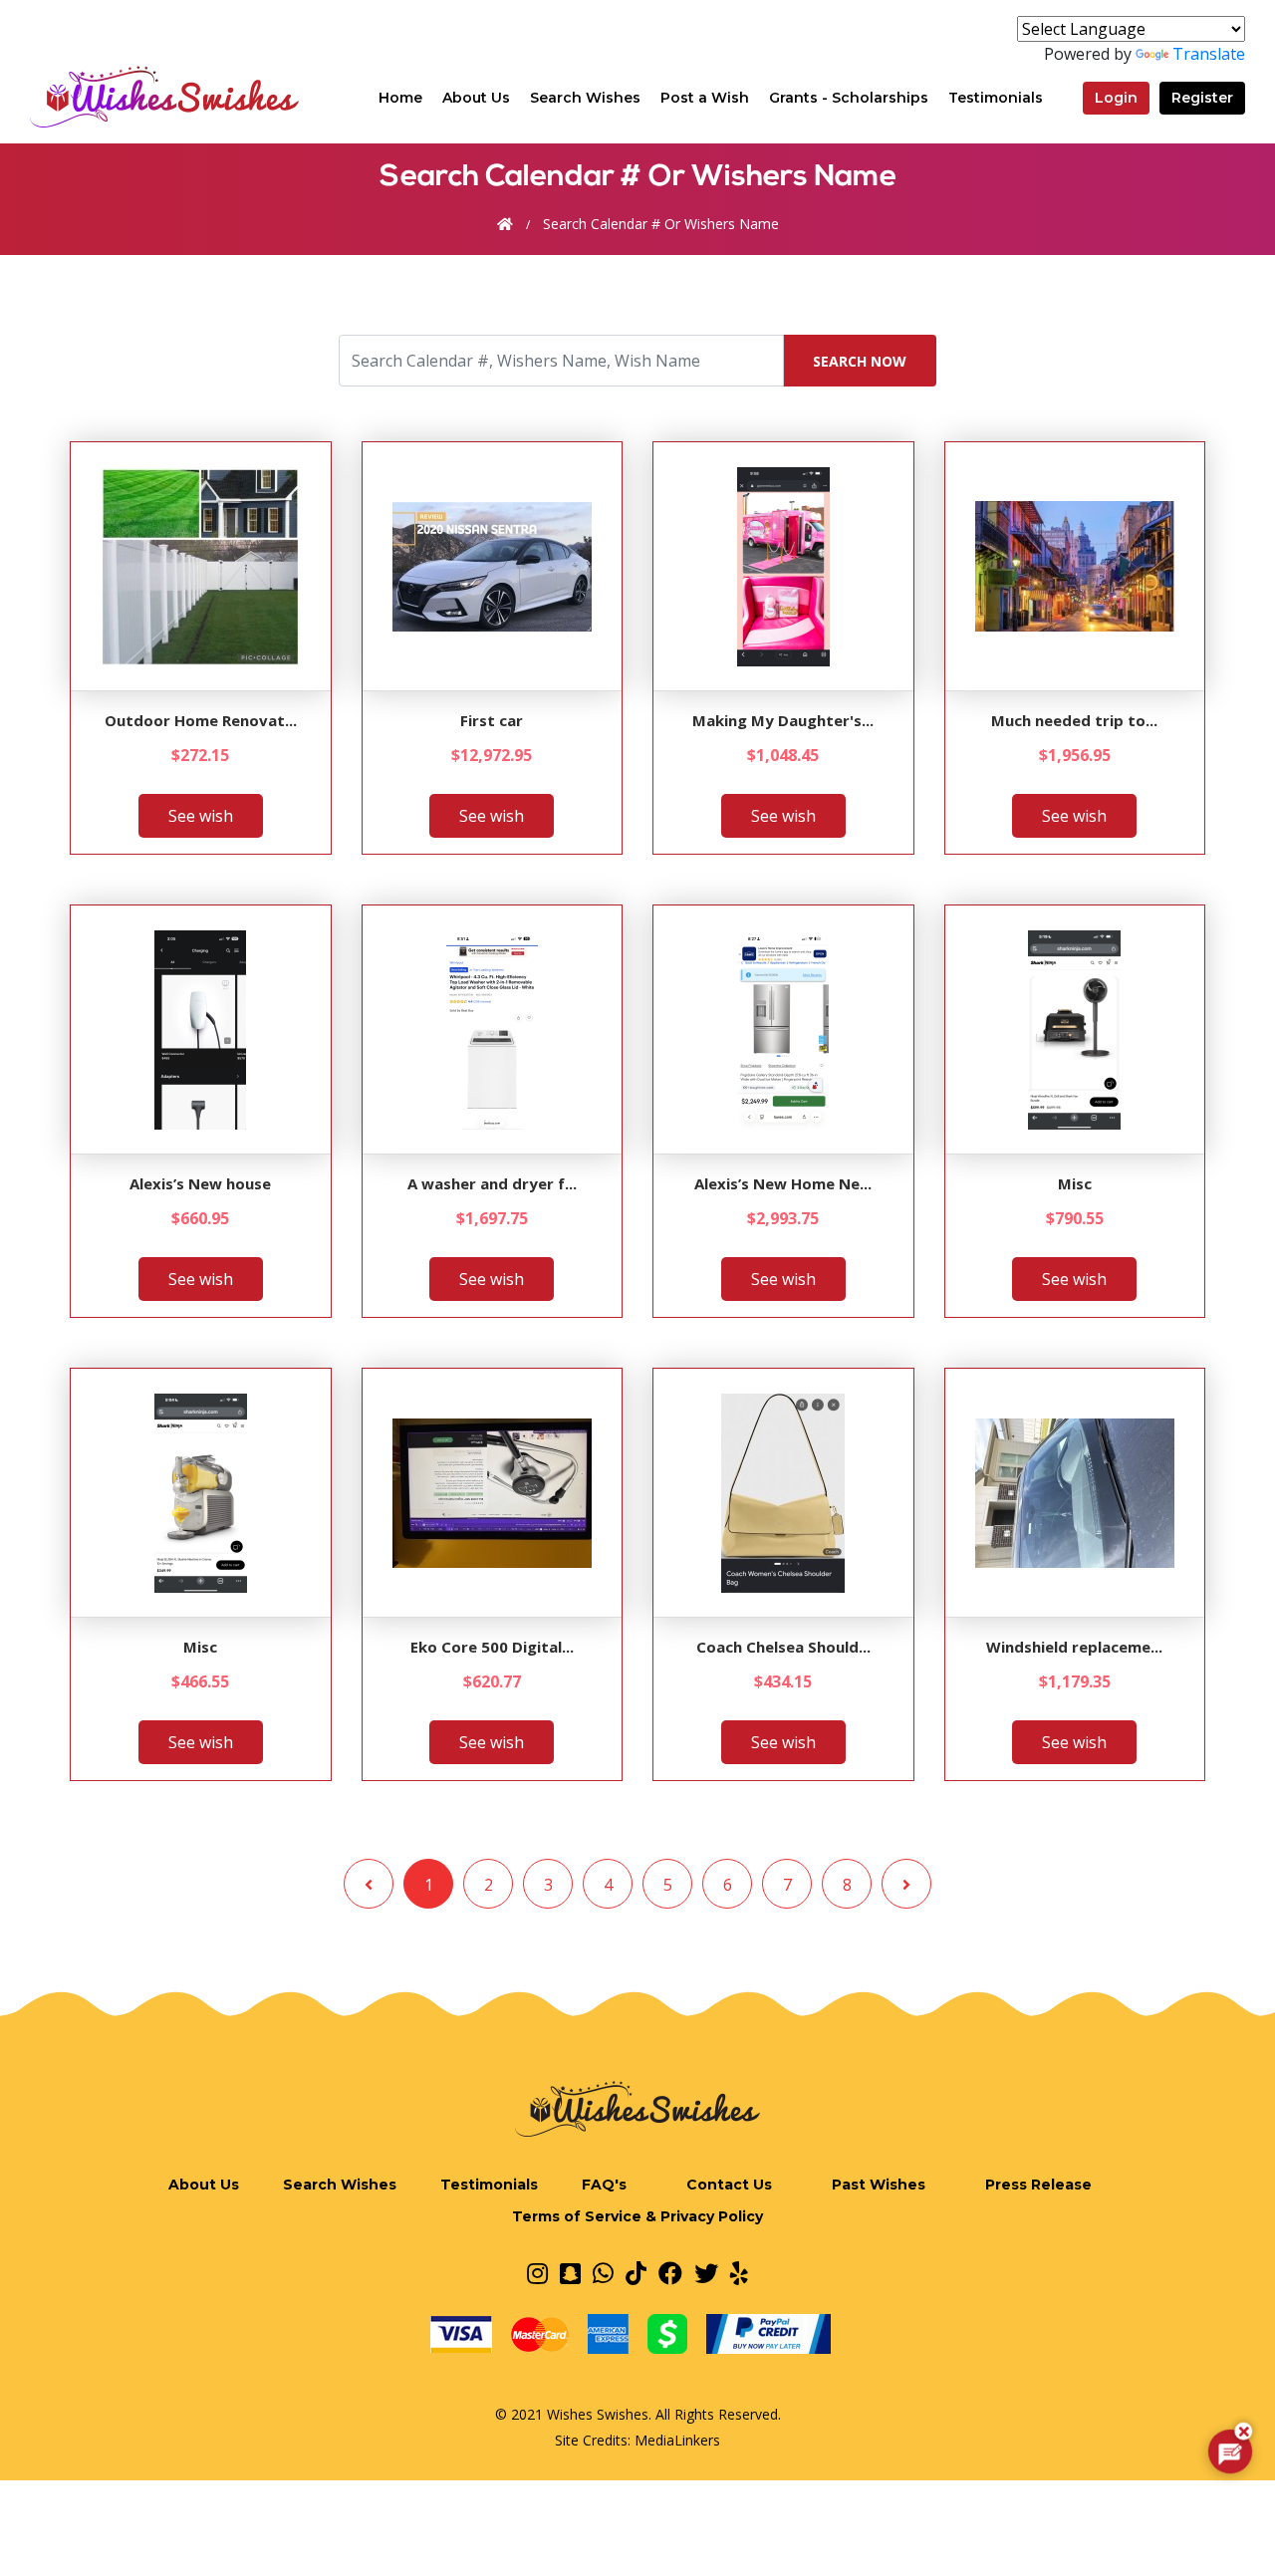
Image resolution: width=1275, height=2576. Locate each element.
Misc (1075, 1183)
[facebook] (670, 2273)
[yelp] (739, 2273)
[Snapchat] (570, 2273)
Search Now (860, 361)
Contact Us (729, 2185)
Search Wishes (585, 98)
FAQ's (604, 2185)
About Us (476, 98)
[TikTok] (636, 2273)
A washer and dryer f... (492, 1183)
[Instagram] (537, 2273)
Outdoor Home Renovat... (201, 720)
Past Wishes (879, 2185)
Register (1202, 98)
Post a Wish (705, 98)
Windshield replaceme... (1074, 1647)
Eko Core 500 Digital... (492, 1647)
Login (1116, 98)
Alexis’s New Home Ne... (783, 1183)
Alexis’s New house (200, 1183)
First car (492, 720)
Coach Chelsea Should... (783, 1647)
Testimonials (996, 98)
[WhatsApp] (603, 2273)
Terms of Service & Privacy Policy (637, 2216)
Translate (1209, 54)
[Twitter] (706, 2273)
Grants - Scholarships (849, 98)
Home (400, 97)
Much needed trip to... (1074, 720)
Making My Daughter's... (783, 720)
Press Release (1038, 2185)
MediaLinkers (677, 2440)
